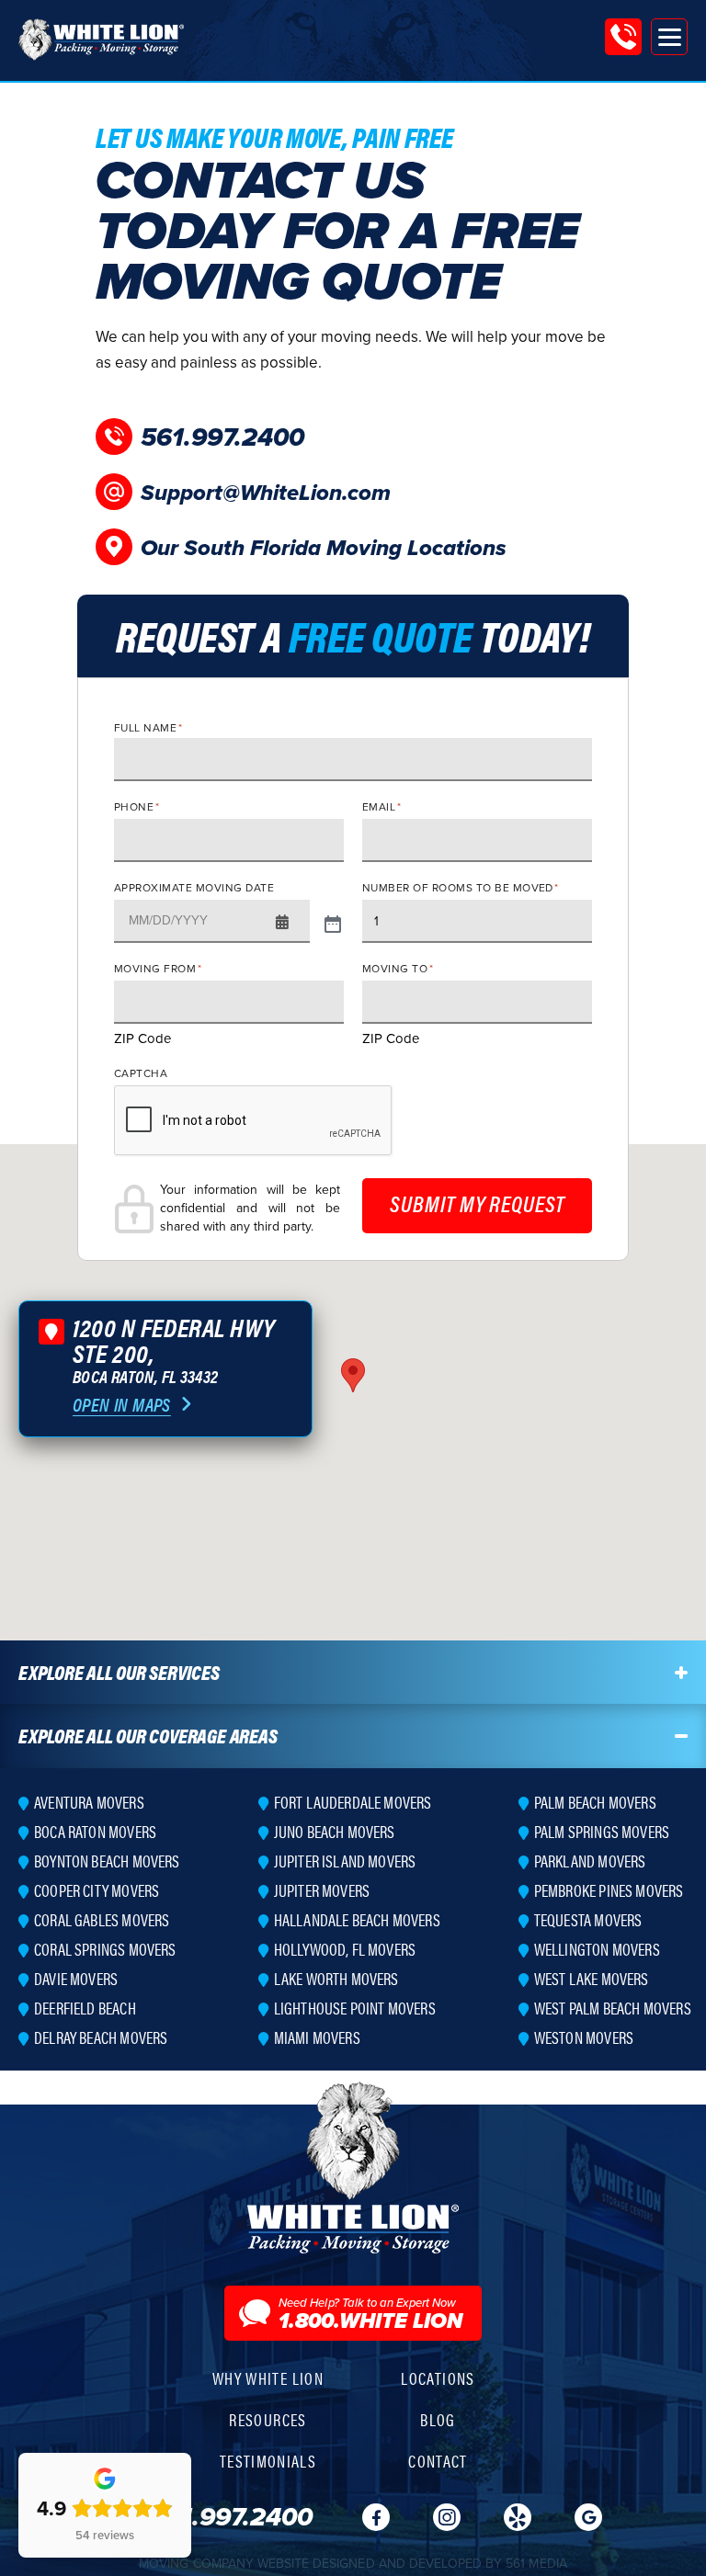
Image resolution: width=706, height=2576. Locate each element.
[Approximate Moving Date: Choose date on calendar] (333, 921)
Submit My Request (477, 1203)
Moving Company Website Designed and (353, 2563)
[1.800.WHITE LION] (623, 37)
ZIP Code (142, 1038)
